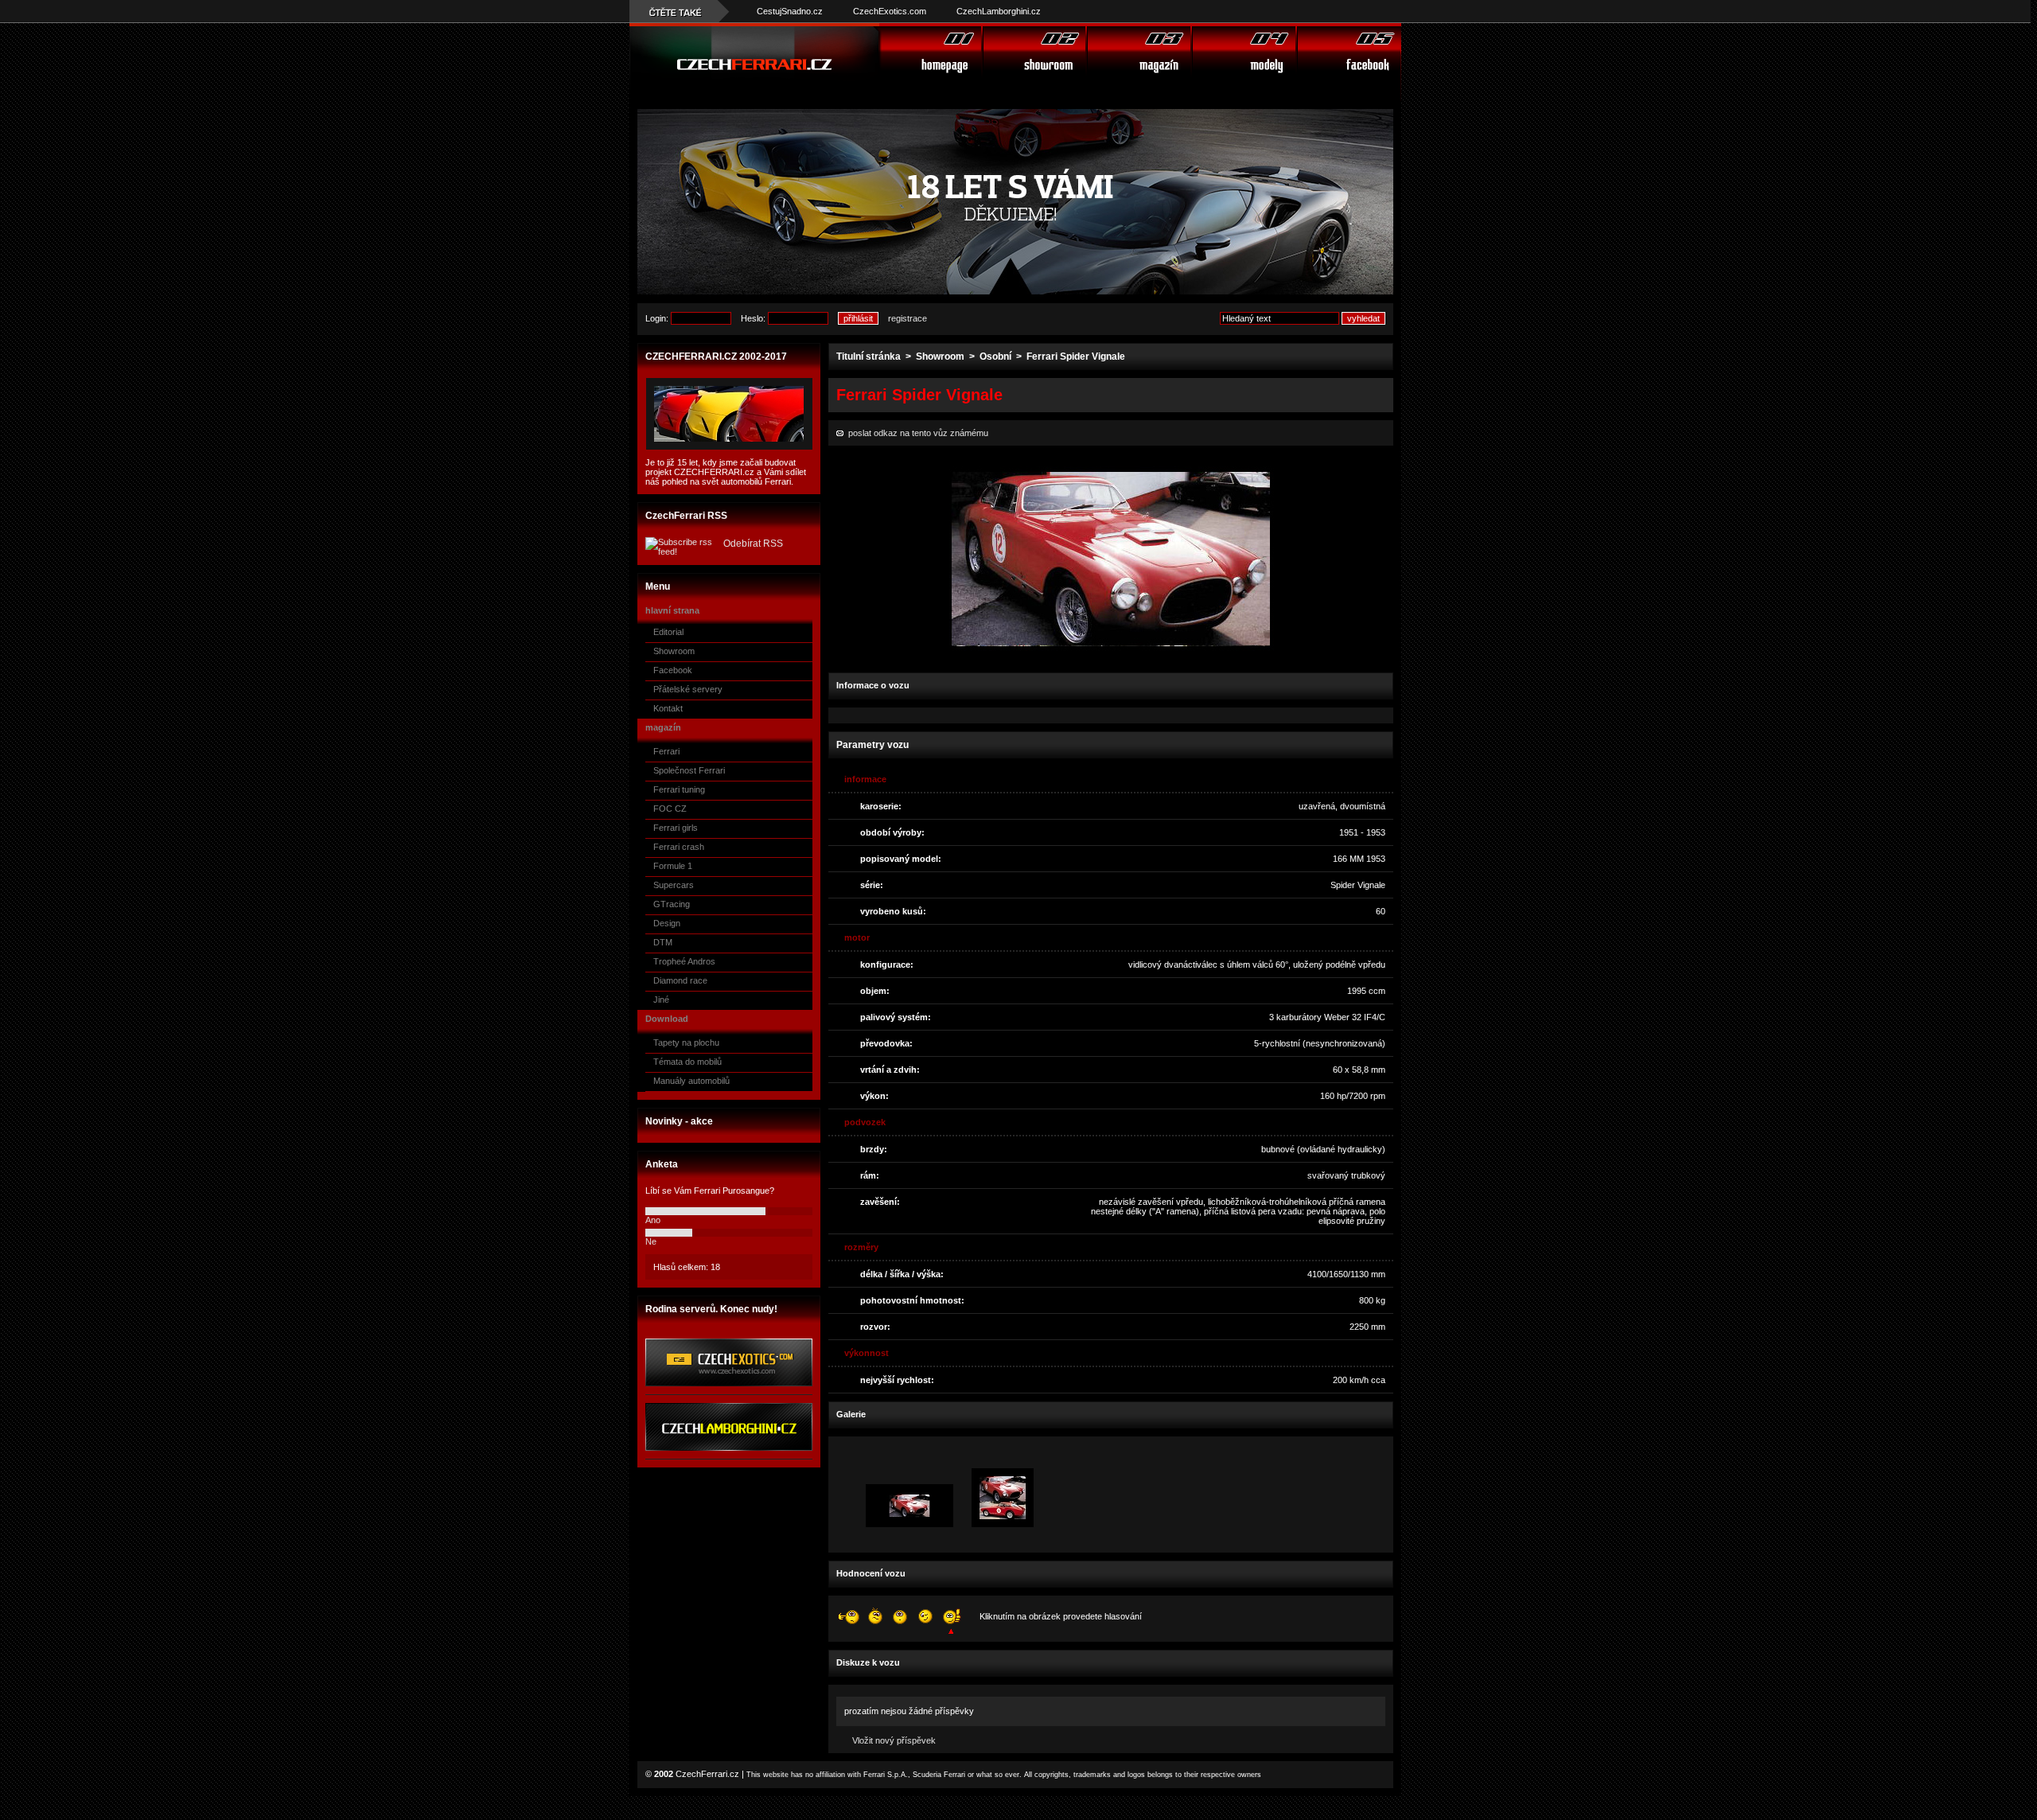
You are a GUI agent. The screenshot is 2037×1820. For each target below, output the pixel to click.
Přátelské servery (688, 689)
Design (667, 923)
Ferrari (666, 751)
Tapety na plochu (686, 1043)
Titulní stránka (869, 357)
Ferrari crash (679, 847)
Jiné (661, 1000)
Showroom (674, 651)
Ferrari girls (676, 828)
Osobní (995, 357)
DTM (663, 942)
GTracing (672, 904)
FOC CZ (670, 809)
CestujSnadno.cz (790, 11)
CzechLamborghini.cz (999, 11)
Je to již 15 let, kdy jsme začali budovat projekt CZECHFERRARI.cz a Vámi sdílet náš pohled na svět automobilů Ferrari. (726, 472)
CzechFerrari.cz (707, 1774)
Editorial (668, 632)
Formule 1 (673, 866)
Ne (651, 1241)
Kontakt (668, 708)
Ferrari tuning (679, 789)
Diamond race (680, 980)
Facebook (673, 670)
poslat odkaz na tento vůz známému (916, 433)
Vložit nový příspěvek (894, 1740)
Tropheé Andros (684, 961)
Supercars (674, 885)
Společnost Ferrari (689, 770)
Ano (653, 1220)
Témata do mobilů (687, 1062)
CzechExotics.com (890, 11)
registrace (907, 318)
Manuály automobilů (691, 1081)
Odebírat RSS (753, 544)
